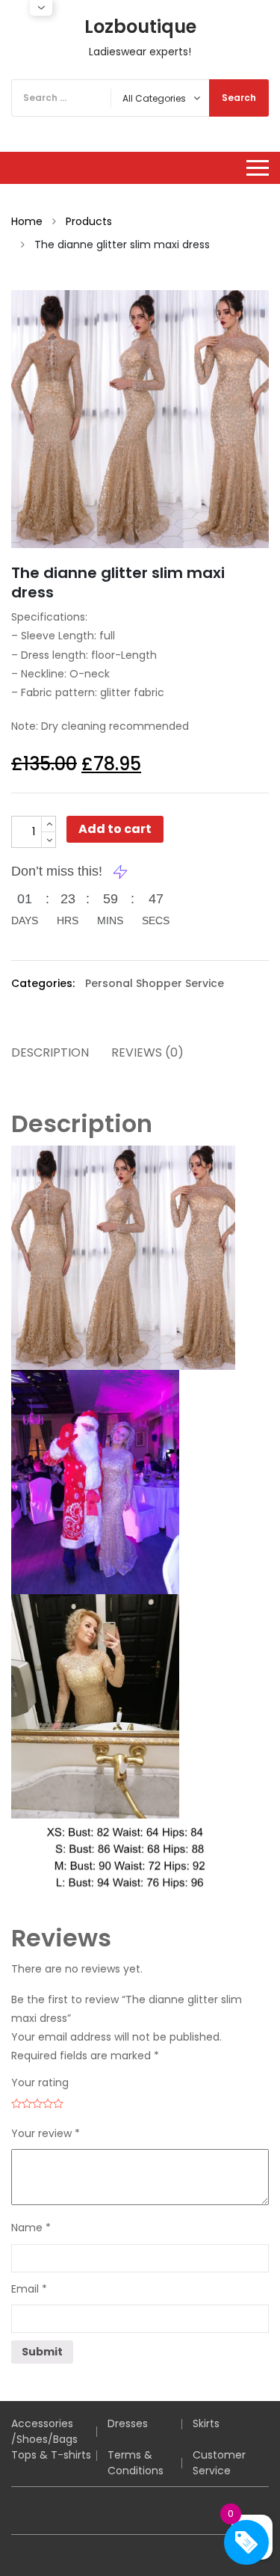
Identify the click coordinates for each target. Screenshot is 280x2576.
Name (31, 2228)
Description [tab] (50, 1052)
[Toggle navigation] (258, 168)
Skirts (206, 2423)
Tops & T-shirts (51, 2455)
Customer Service (219, 2463)
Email (29, 2289)
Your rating (40, 2082)
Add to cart (115, 829)
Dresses (128, 2423)
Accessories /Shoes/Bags (44, 2431)
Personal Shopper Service (155, 983)
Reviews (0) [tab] (147, 1052)
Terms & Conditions (136, 2463)
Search (239, 98)
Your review (46, 2133)
